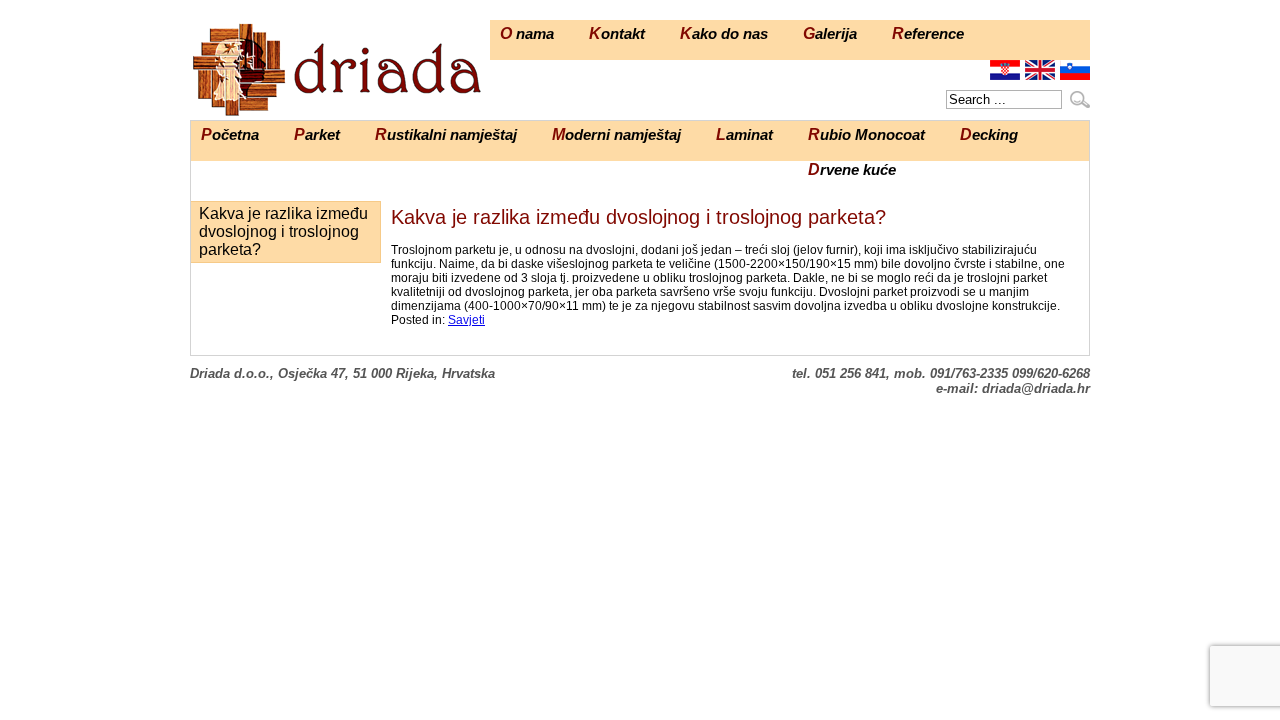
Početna (230, 134)
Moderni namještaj (616, 134)
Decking (989, 134)
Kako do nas (724, 33)
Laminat (744, 134)
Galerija (830, 33)
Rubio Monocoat (866, 134)
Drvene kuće (852, 169)
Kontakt (617, 33)
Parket (317, 134)
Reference (928, 33)
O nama (527, 33)
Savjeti (466, 320)
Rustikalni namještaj (446, 134)
